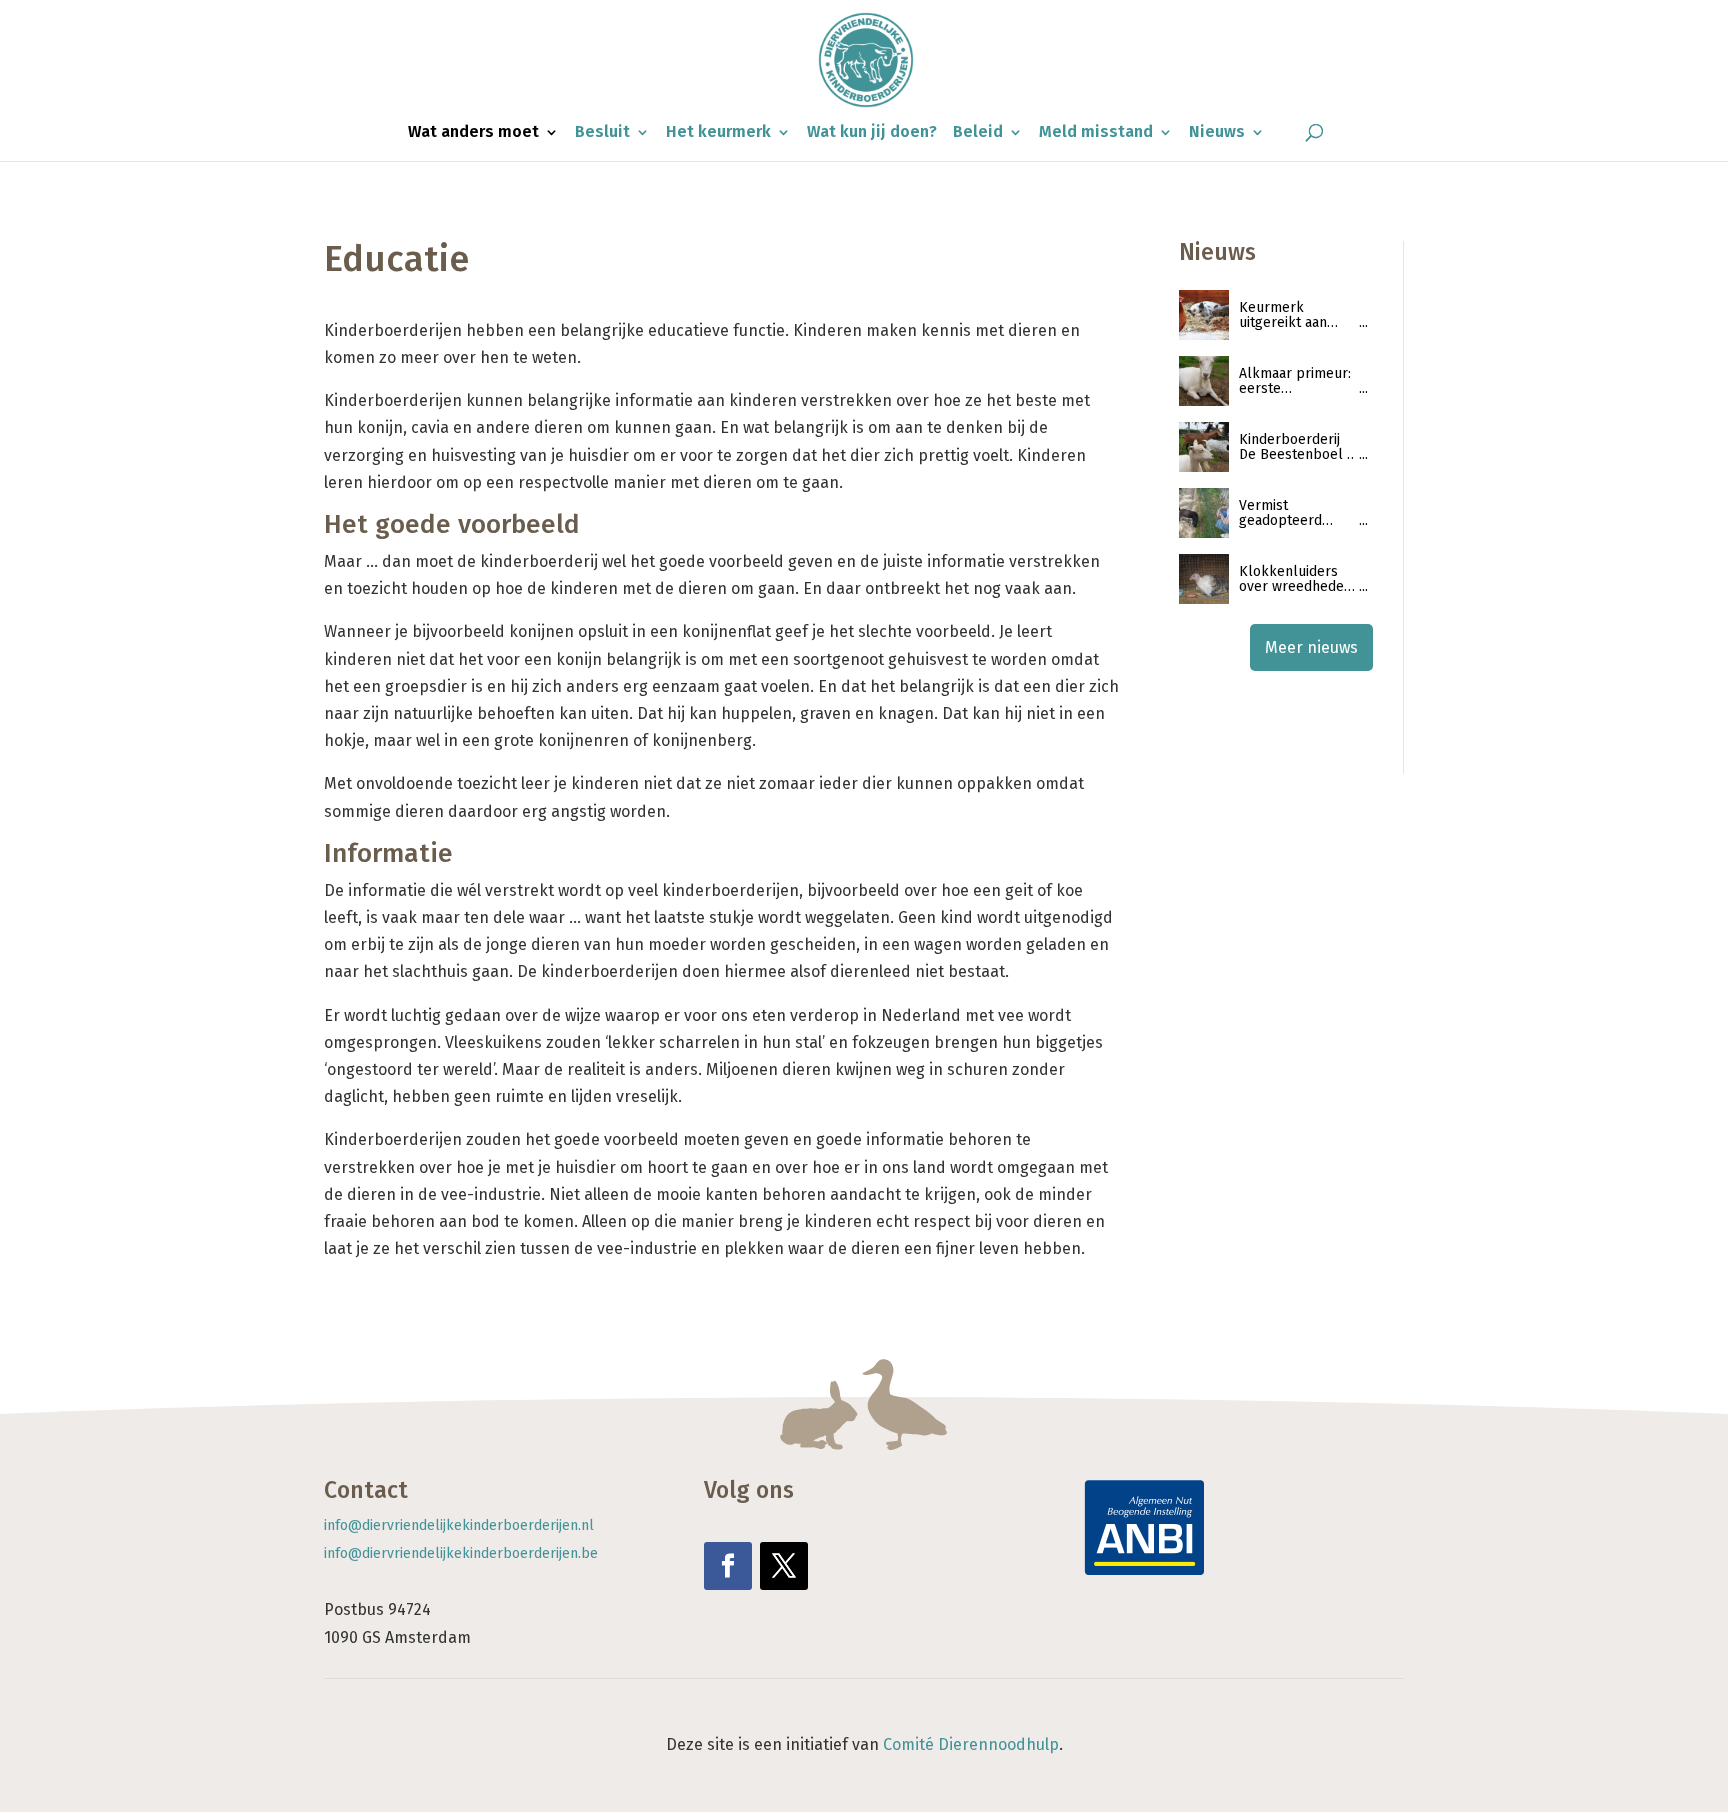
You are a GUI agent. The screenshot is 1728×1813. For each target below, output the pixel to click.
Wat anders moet (473, 133)
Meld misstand (1096, 133)
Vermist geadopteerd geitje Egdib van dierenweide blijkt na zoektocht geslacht (1296, 513)
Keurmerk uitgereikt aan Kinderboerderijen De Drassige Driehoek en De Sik (1297, 315)
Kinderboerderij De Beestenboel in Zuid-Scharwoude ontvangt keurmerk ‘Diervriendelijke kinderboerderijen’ (1298, 447)
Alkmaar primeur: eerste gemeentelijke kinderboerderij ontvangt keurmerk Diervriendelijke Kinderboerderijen (1297, 381)
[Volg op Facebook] (728, 1566)
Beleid (978, 133)
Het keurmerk (718, 133)
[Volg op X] (784, 1566)
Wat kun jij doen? (872, 133)
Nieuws (1217, 133)
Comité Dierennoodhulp (971, 1744)
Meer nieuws (1311, 647)
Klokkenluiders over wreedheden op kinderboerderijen (1297, 579)
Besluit (602, 133)
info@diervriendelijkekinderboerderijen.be (461, 1553)
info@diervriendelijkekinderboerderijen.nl (459, 1525)
